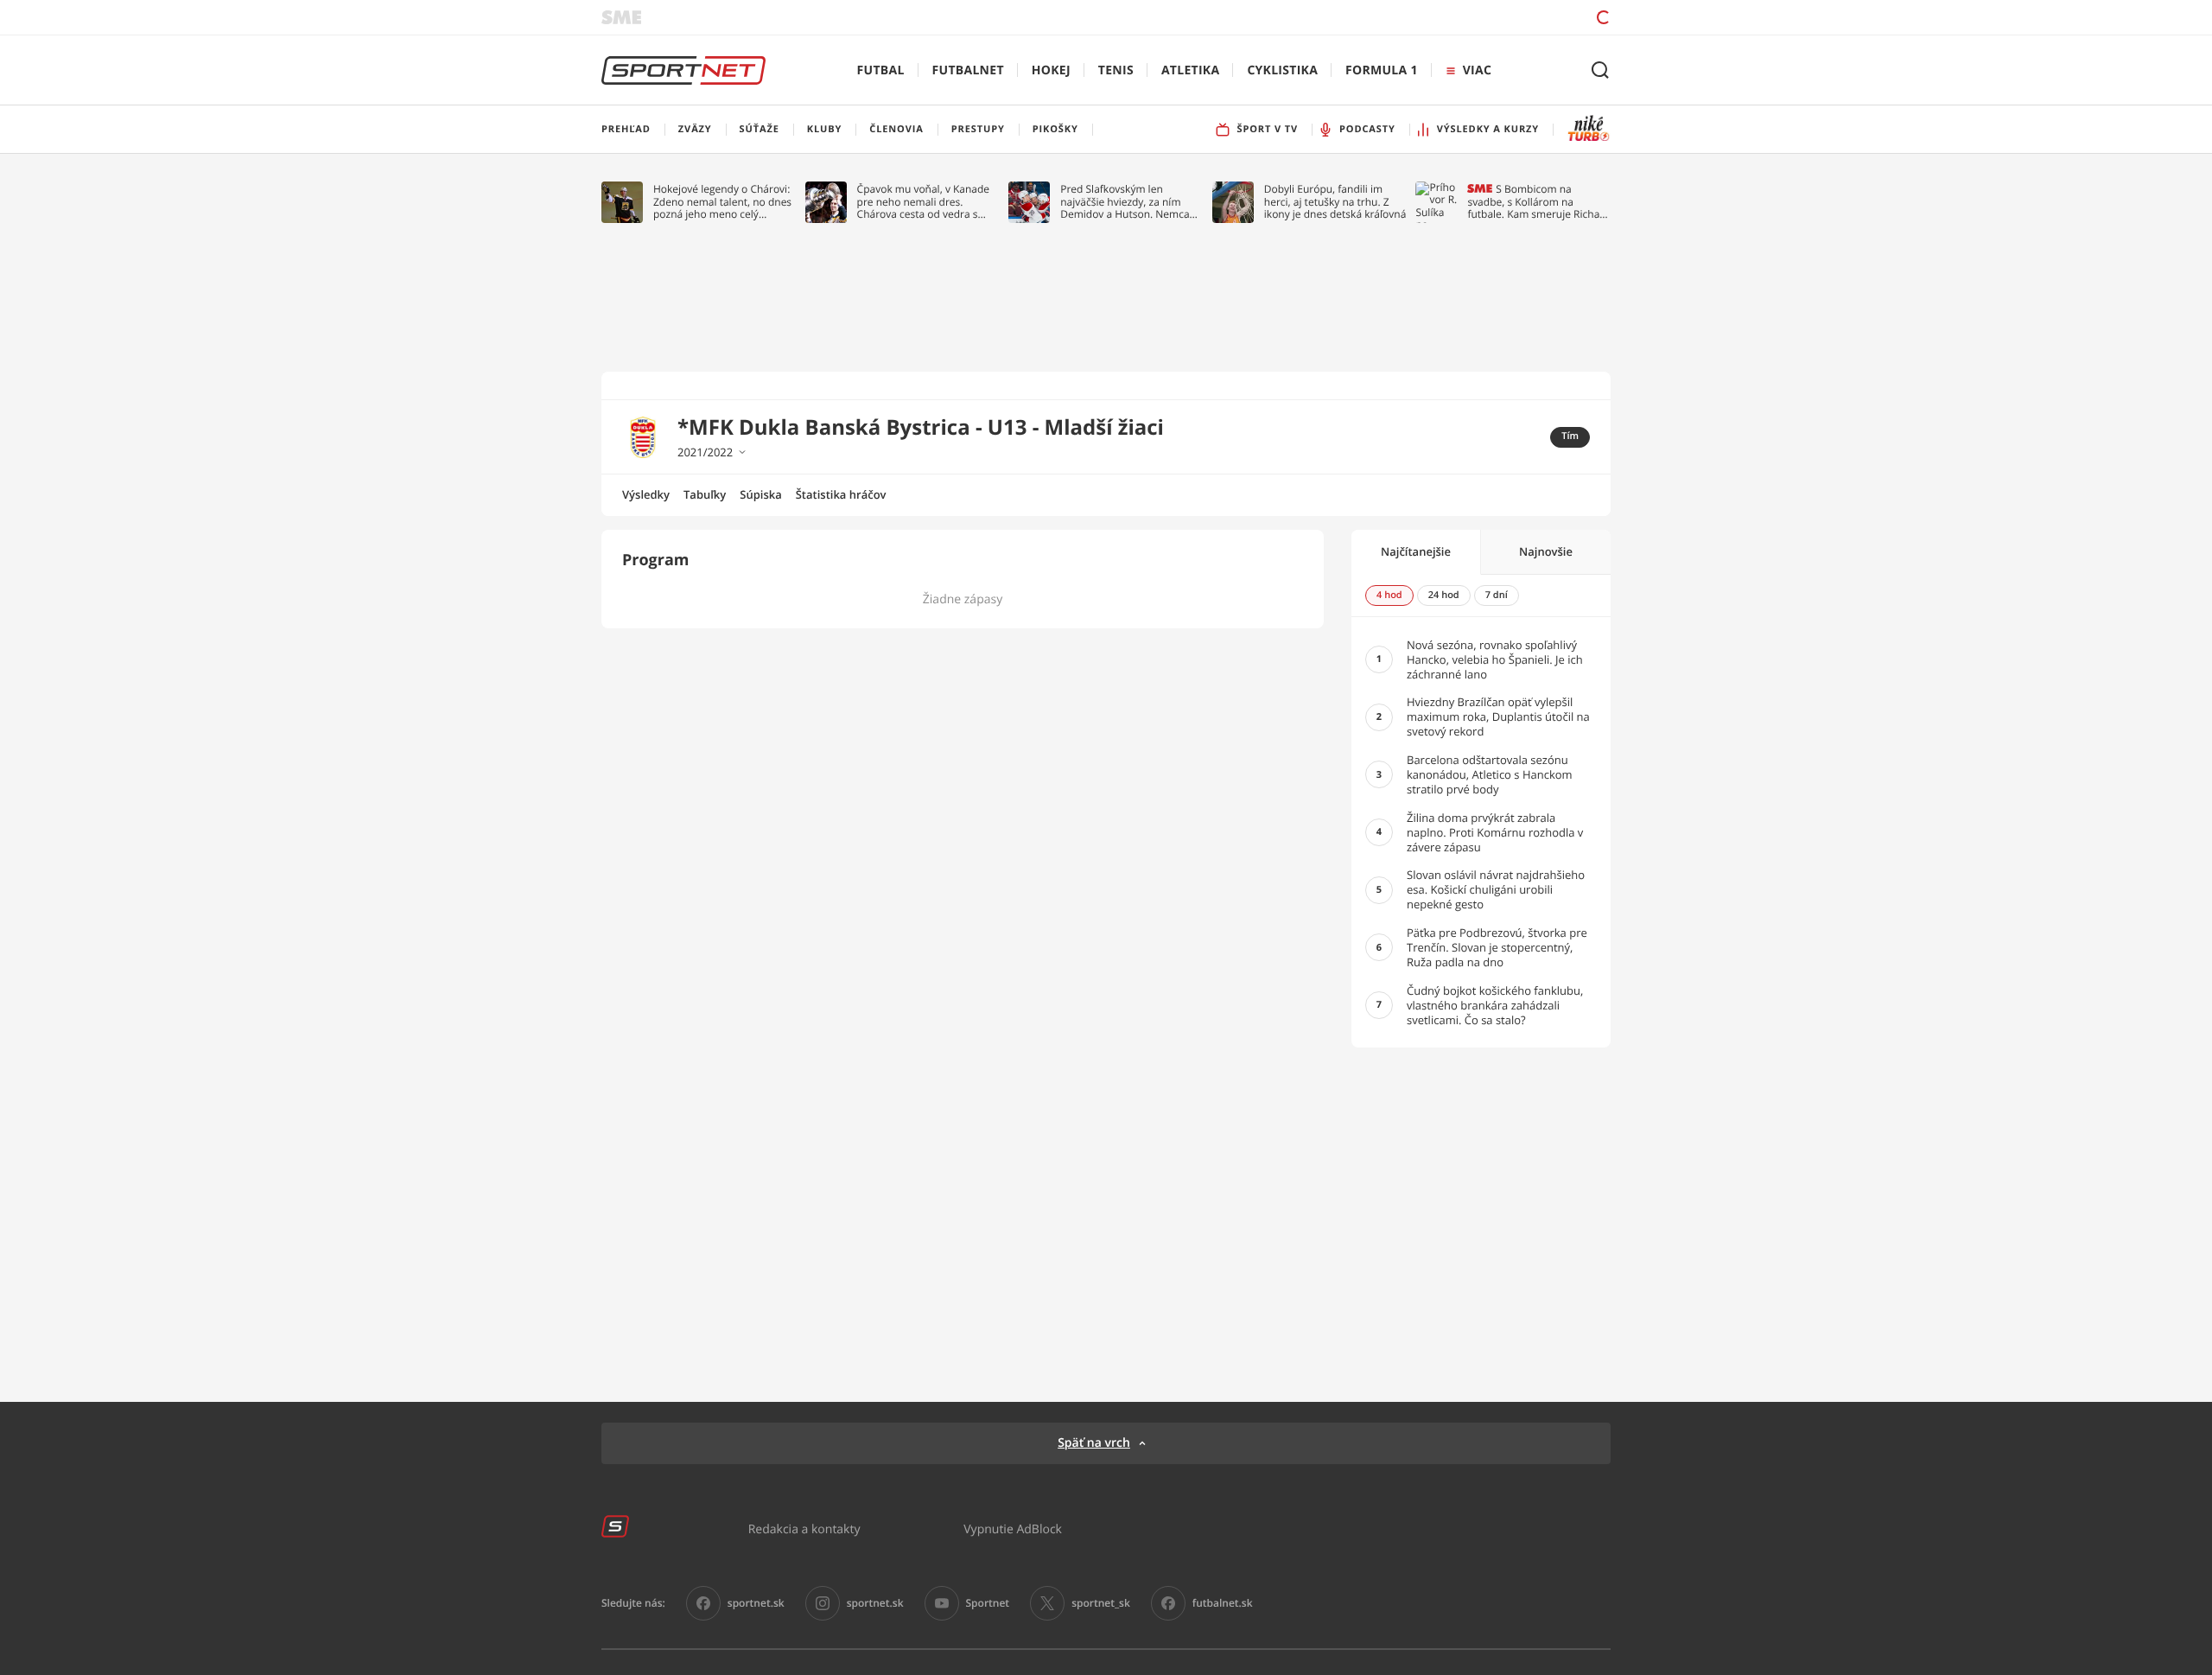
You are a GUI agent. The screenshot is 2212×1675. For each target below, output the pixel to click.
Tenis (1116, 70)
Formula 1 (1382, 70)
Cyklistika (1282, 70)
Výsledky (646, 494)
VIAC (1477, 70)
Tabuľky (705, 494)
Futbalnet (968, 70)
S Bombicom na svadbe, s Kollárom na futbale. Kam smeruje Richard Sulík (1538, 202)
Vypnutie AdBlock (1013, 1529)
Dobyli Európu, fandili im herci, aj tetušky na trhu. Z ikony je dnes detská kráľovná (1335, 202)
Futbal (881, 70)
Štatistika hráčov (841, 494)
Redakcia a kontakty (804, 1529)
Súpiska (760, 494)
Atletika (1190, 70)
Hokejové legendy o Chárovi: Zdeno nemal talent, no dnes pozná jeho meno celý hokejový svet (722, 202)
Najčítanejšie (1416, 551)
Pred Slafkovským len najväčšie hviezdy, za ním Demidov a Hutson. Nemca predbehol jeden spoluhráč (1125, 202)
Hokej (1051, 70)
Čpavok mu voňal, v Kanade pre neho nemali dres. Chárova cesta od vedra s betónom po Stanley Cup (924, 202)
